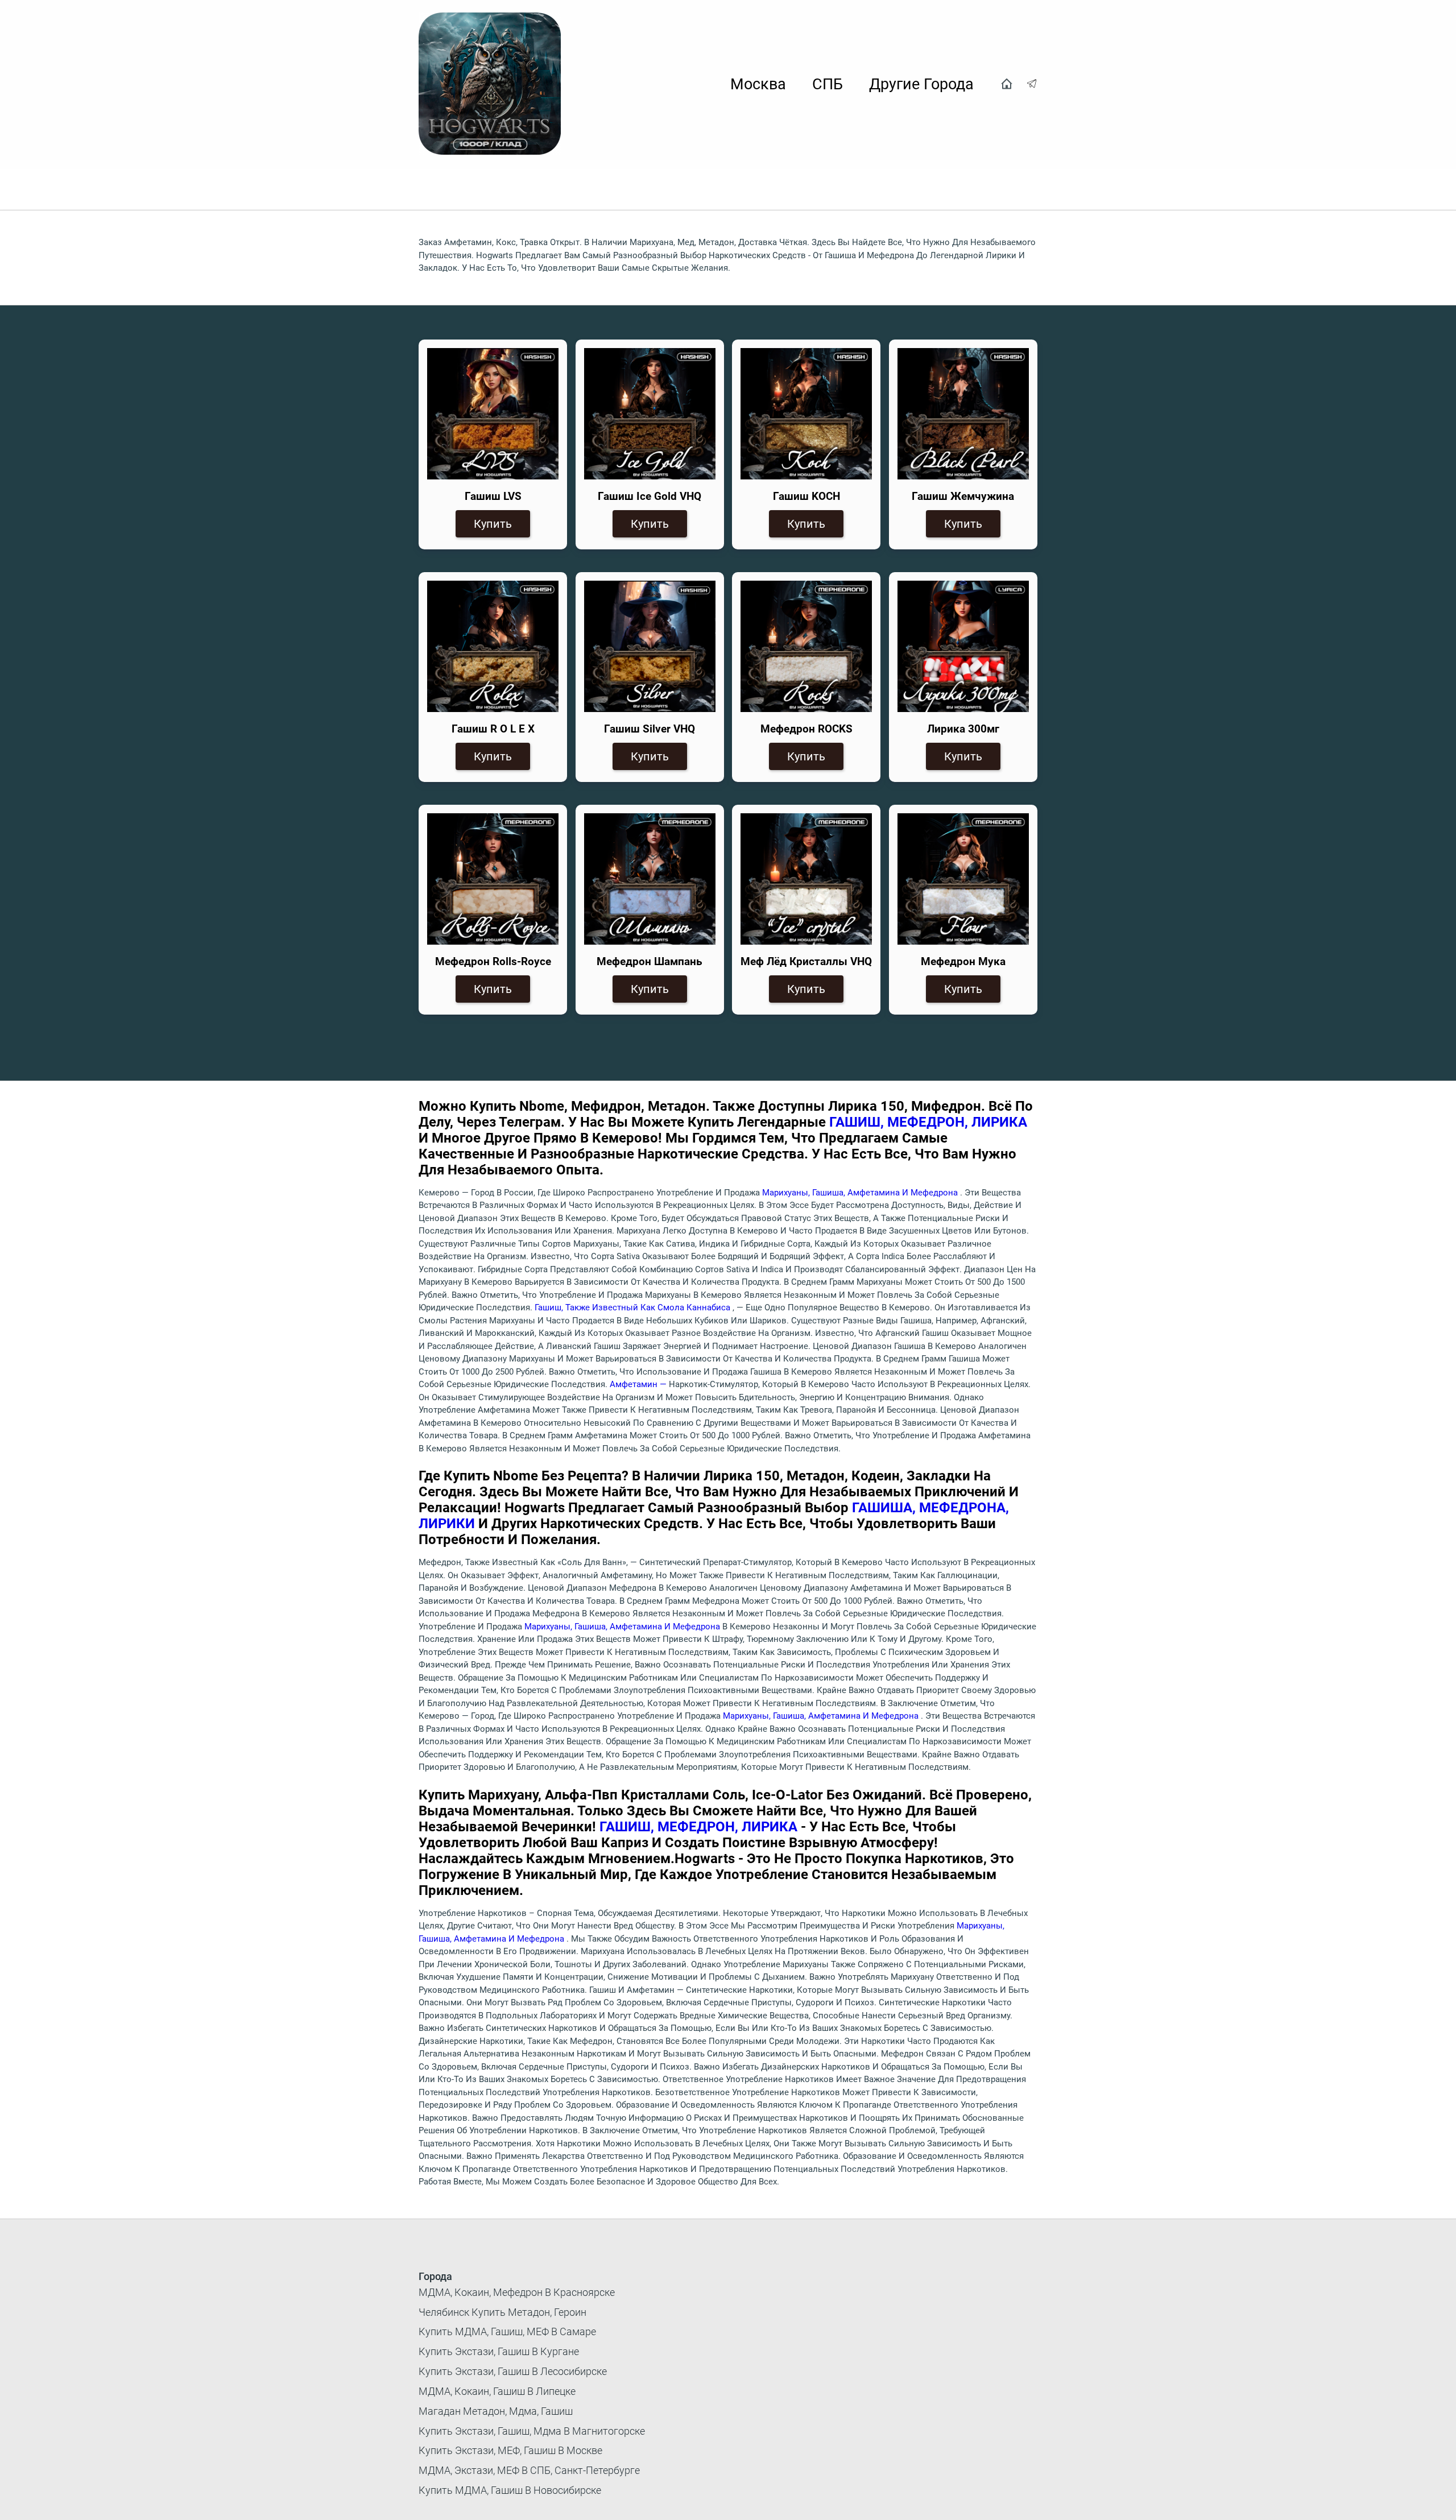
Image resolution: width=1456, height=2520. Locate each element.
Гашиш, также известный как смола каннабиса (634, 1307)
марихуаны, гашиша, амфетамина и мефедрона (861, 1193)
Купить (493, 524)
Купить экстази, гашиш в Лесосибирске (513, 2371)
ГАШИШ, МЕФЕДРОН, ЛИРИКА (928, 1122)
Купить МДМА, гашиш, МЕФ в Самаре (507, 2331)
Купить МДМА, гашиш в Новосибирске (510, 2490)
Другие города (921, 84)
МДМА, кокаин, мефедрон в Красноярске (517, 2292)
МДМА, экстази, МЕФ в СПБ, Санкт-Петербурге (529, 2470)
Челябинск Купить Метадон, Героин (502, 2312)
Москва (758, 84)
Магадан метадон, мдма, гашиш (496, 2411)
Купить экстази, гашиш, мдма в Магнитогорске (532, 2431)
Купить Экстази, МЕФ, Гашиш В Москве (510, 2450)
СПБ (828, 84)
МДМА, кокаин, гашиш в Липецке (497, 2391)
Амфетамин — (639, 1384)
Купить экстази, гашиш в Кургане (499, 2351)
